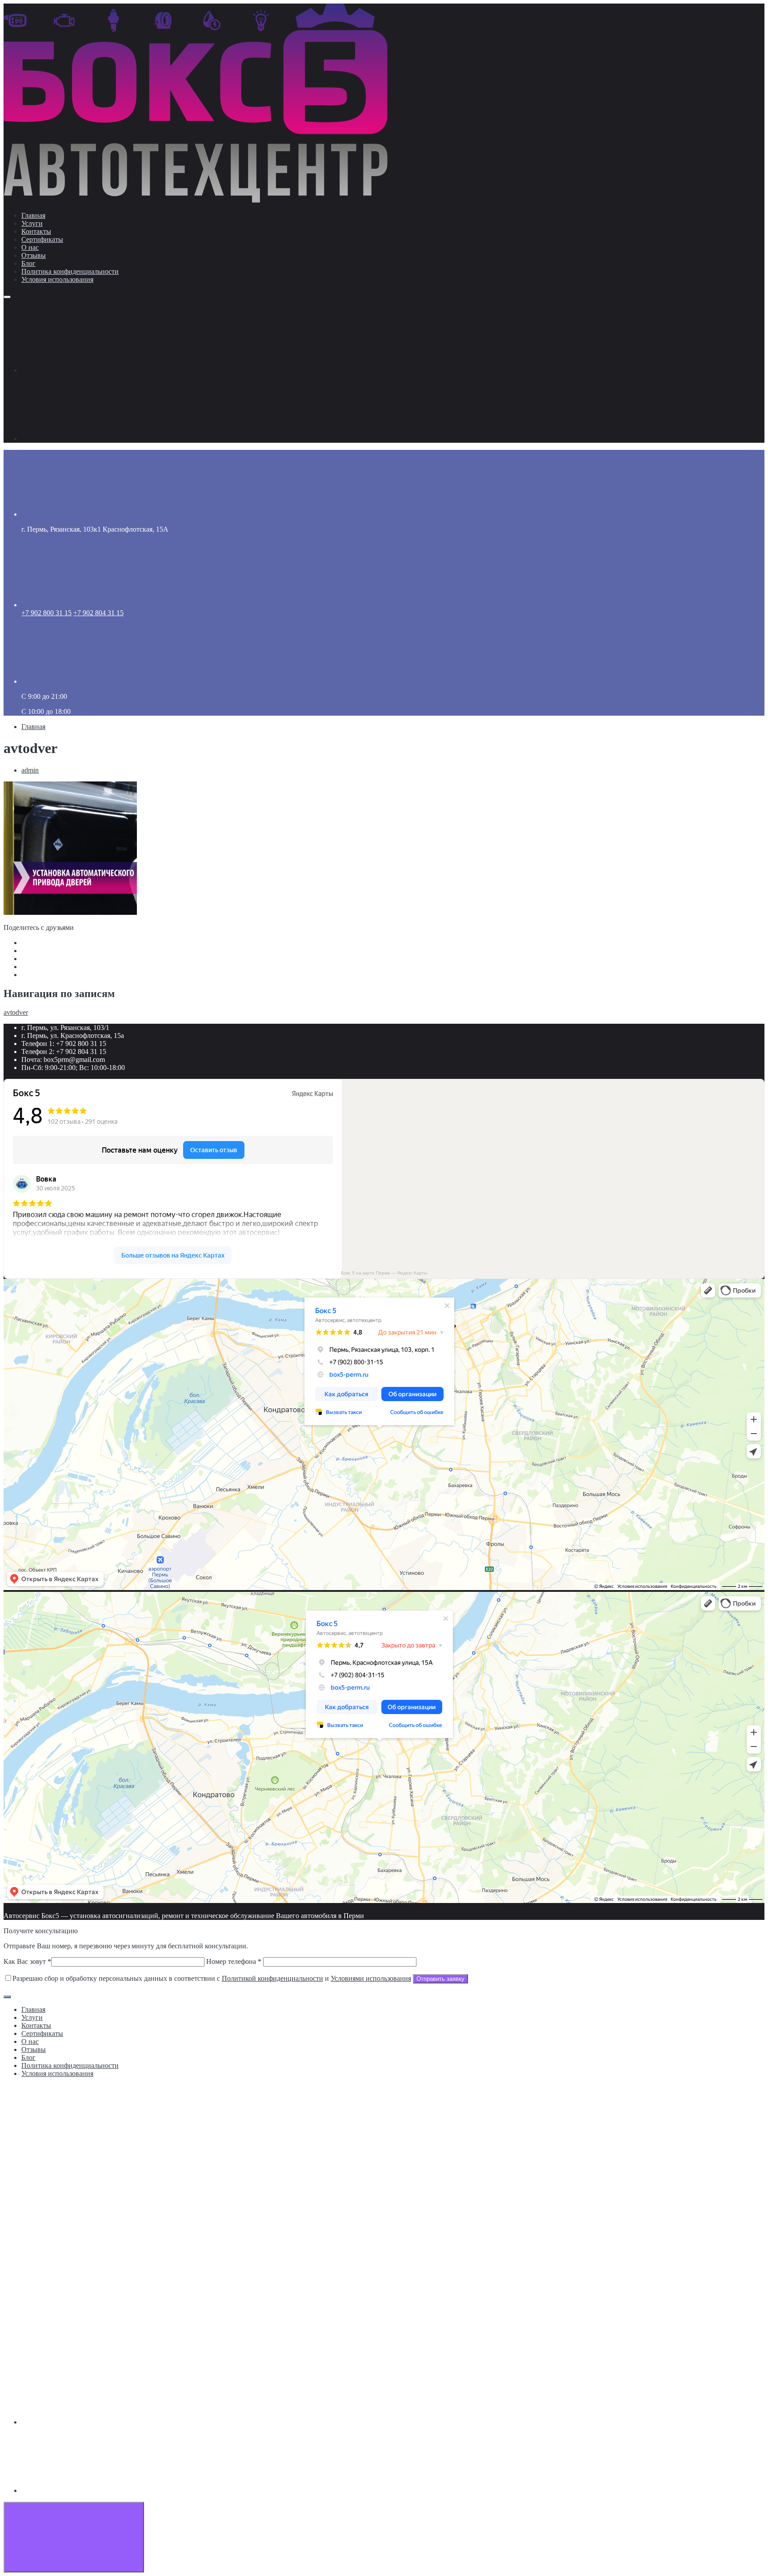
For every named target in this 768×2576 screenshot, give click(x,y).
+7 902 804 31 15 (98, 613)
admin (30, 770)
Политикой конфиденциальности (272, 1978)
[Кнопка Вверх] (74, 2537)
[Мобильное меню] (7, 297)
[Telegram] (88, 439)
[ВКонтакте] (88, 370)
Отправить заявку (440, 1979)
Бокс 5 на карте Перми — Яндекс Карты (384, 1273)
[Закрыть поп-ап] (7, 1997)
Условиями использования (371, 1978)
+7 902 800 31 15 (46, 613)
